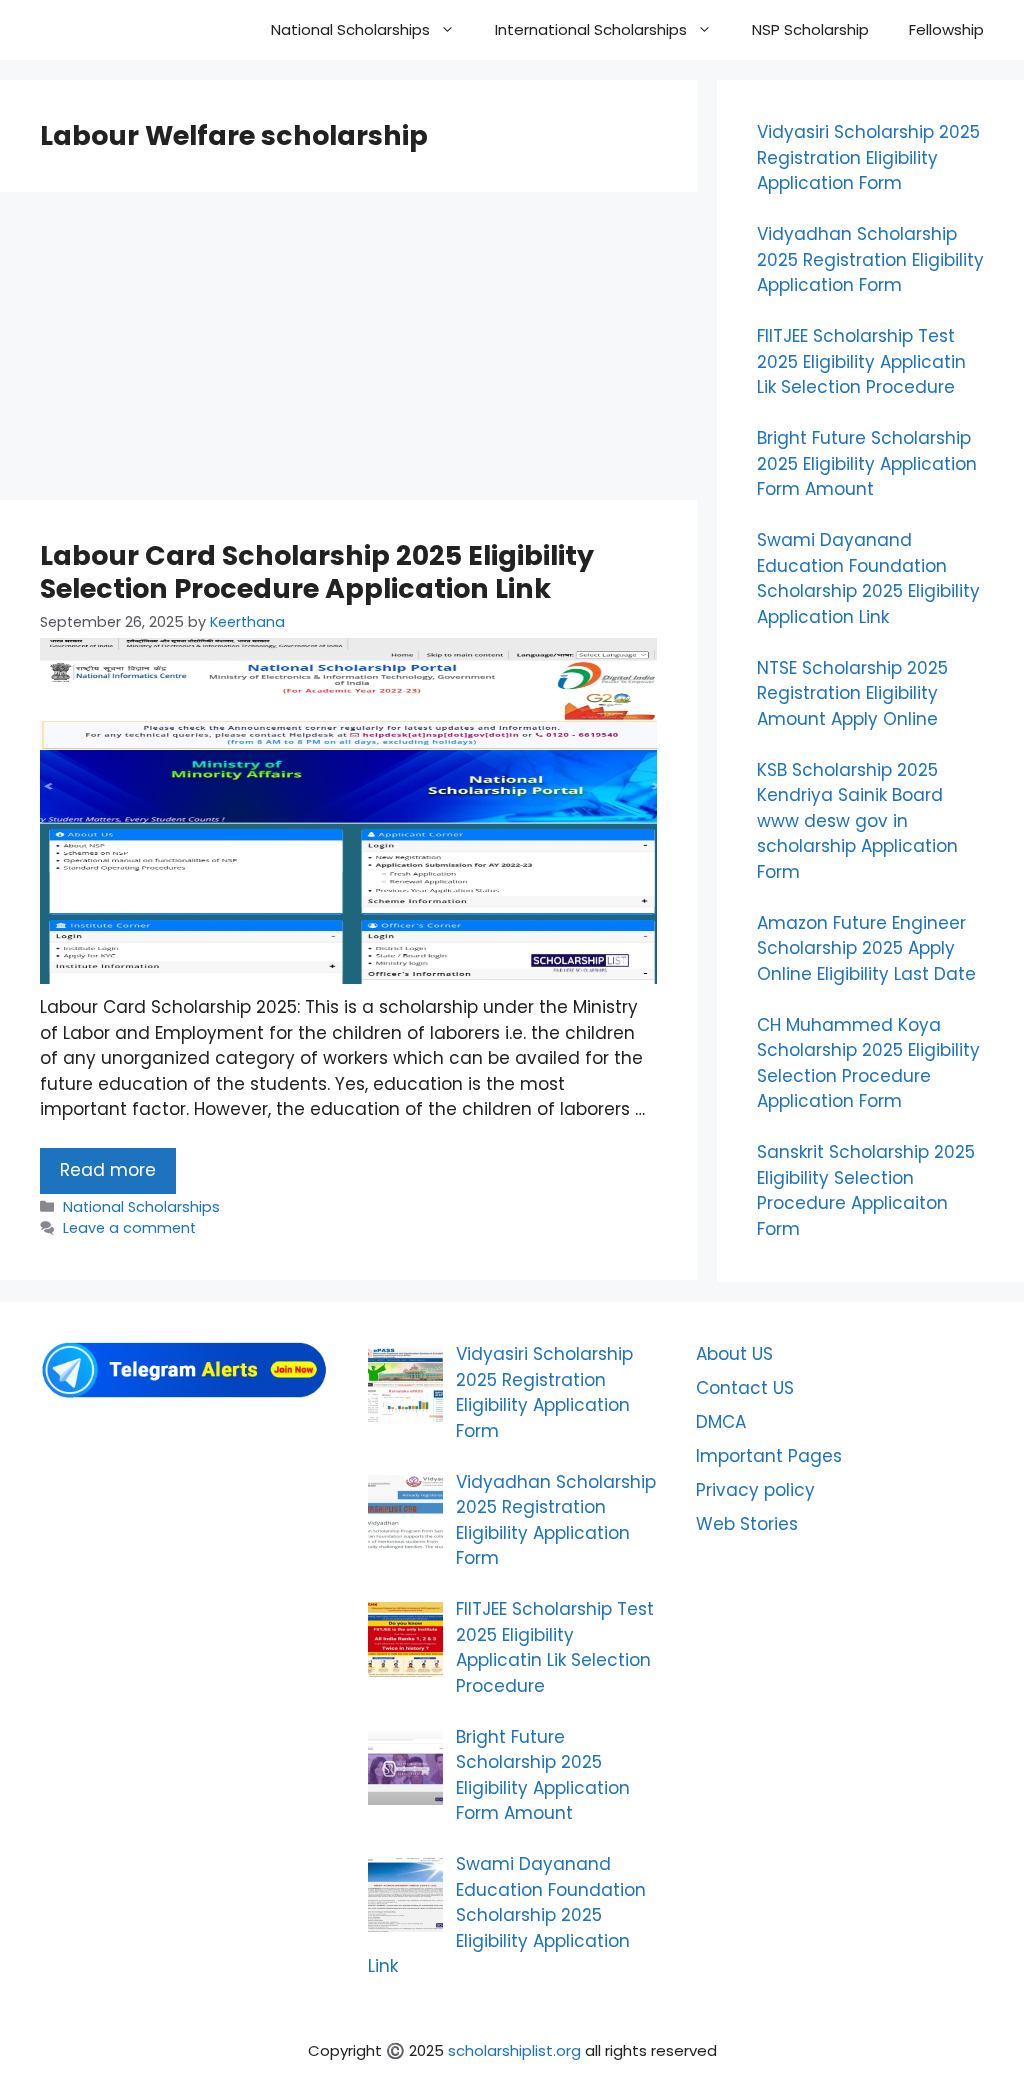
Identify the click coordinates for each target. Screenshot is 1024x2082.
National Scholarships (350, 29)
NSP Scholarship (810, 29)
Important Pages (769, 1456)
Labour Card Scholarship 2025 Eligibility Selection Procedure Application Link (317, 571)
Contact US (745, 1388)
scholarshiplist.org (514, 2050)
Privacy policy (755, 1490)
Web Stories (747, 1524)
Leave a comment (129, 1228)
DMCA (721, 1422)
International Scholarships (591, 29)
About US (734, 1354)
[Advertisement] (348, 352)
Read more (108, 1170)
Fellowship (946, 29)
